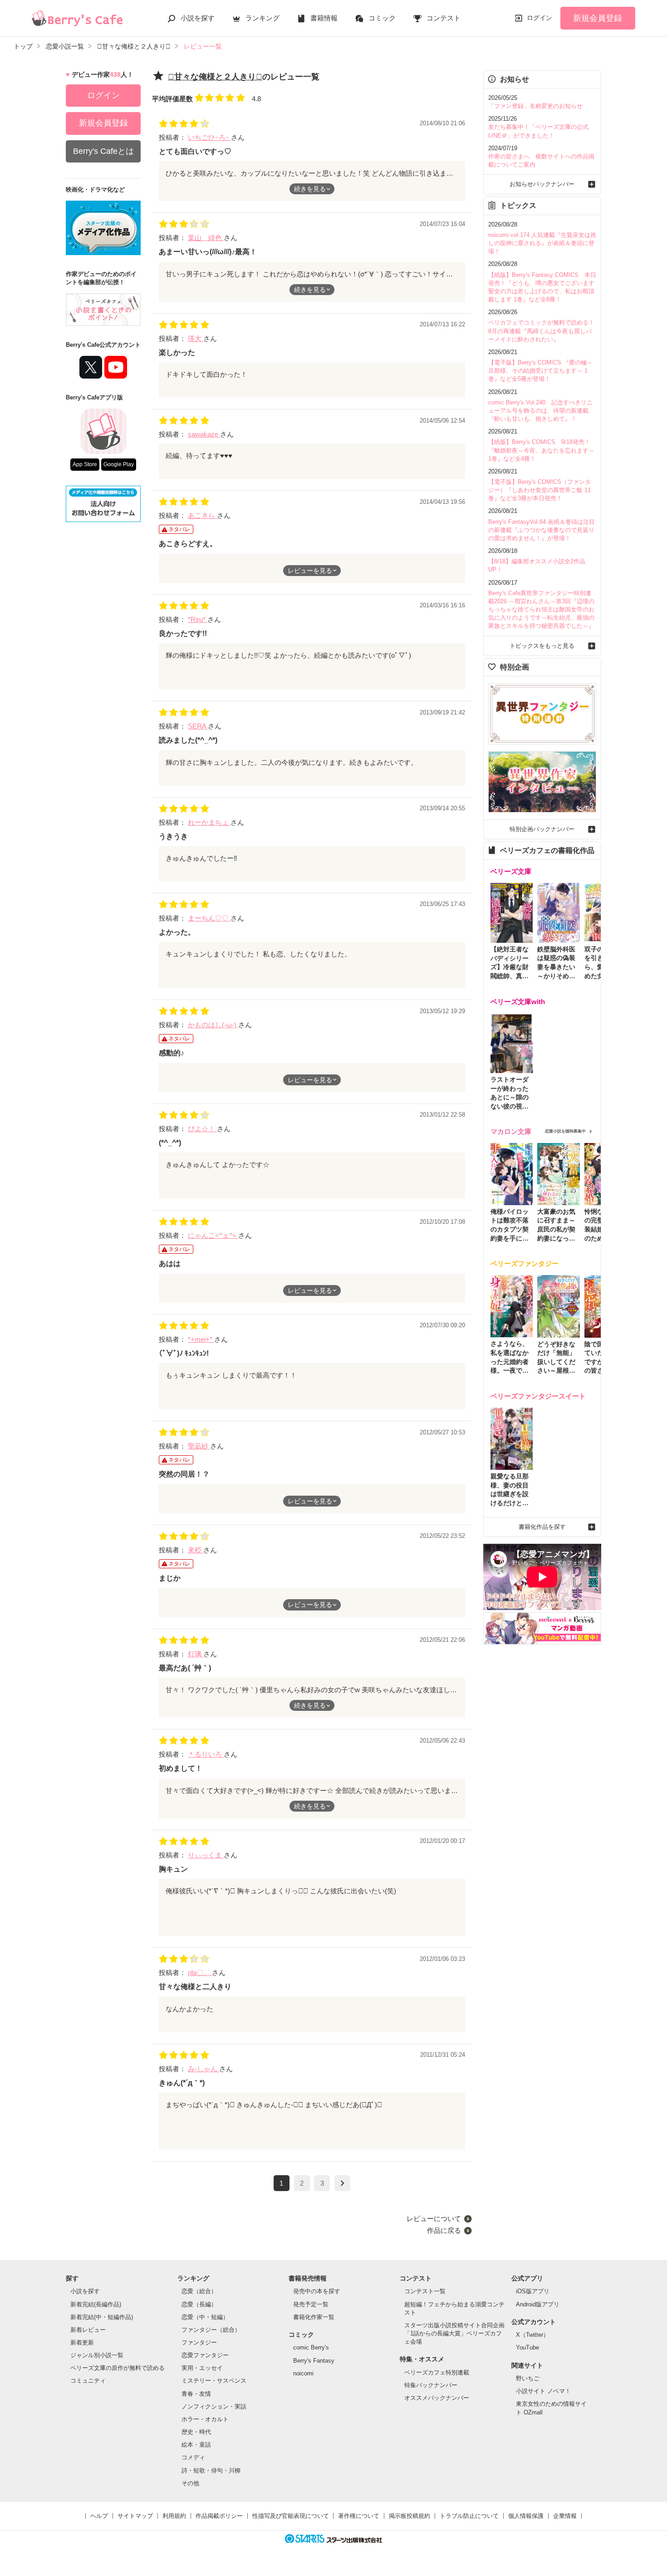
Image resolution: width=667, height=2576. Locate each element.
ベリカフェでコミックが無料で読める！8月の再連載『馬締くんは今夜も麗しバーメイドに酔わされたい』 (541, 331)
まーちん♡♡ (209, 918)
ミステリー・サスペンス (214, 2381)
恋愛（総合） (199, 2291)
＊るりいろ (206, 1754)
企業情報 (565, 2516)
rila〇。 (200, 1973)
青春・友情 (196, 2394)
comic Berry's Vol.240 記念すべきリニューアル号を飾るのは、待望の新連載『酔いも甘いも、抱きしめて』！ (540, 411)
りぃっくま (206, 1855)
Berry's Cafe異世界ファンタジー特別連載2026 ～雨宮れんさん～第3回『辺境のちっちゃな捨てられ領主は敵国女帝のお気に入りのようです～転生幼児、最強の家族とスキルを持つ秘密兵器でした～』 (541, 610)
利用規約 (174, 2516)
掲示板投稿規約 (410, 2516)
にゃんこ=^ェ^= (213, 1235)
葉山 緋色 (206, 238)
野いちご (528, 2378)
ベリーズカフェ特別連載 (437, 2372)
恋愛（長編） (199, 2304)
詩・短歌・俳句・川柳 (211, 2470)
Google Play (119, 464)
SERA (198, 726)
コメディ (193, 2457)
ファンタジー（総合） (211, 2330)
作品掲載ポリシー (219, 2516)
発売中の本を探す (317, 2291)
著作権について (359, 2516)
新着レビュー (88, 2330)
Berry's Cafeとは (103, 151)
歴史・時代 (196, 2432)
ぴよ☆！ (202, 1129)
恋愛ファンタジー (205, 2355)
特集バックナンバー (431, 2385)
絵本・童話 (196, 2445)
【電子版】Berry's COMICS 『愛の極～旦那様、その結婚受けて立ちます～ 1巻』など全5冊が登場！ (540, 371)
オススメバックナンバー (437, 2398)
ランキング (262, 18)
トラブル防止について (469, 2516)
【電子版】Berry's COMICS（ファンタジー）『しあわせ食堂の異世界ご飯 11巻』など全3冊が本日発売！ (539, 490)
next (342, 2183)
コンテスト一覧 (425, 2291)
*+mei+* (201, 1339)
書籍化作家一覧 (314, 2317)
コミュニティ (88, 2381)
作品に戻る (444, 2230)
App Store (85, 464)
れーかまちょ (209, 822)
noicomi (303, 2373)
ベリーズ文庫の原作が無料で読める (118, 2368)
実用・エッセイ (202, 2368)
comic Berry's (311, 2347)
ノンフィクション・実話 (214, 2406)
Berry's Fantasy (314, 2361)
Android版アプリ (538, 2304)
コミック (382, 18)
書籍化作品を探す (542, 1527)
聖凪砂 (199, 1446)
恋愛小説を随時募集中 (565, 1131)
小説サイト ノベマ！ (543, 2391)
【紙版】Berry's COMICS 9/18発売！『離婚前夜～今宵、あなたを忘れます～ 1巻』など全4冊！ (541, 450)
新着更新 (82, 2342)
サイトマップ (135, 2516)
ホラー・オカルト (205, 2419)
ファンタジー (199, 2342)
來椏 (196, 1550)
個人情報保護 (526, 2516)
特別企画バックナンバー (542, 829)
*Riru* (198, 619)
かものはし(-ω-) (213, 1025)
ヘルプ (99, 2516)
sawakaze (204, 434)
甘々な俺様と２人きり (215, 77)
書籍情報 (324, 18)
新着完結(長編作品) (96, 2304)
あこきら (202, 515)
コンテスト (444, 18)
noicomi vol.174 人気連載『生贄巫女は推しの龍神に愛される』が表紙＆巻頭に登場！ (542, 243)
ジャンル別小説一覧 (97, 2355)
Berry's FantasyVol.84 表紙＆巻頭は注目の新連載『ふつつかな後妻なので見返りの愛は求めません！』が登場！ (542, 530)
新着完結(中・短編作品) (102, 2317)
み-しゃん (204, 2069)
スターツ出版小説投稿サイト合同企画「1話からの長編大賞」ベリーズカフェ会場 (454, 2333)
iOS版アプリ (533, 2291)
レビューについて (434, 2219)
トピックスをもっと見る (542, 646)
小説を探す (198, 18)
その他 (190, 2483)
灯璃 (196, 1654)
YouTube (527, 2347)
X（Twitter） (532, 2335)
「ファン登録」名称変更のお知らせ (535, 106)
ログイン (539, 18)
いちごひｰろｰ (209, 137)
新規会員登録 (598, 18)
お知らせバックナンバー (542, 184)
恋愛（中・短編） (205, 2317)
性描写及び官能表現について (291, 2516)
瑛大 (196, 338)
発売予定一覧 (311, 2304)
